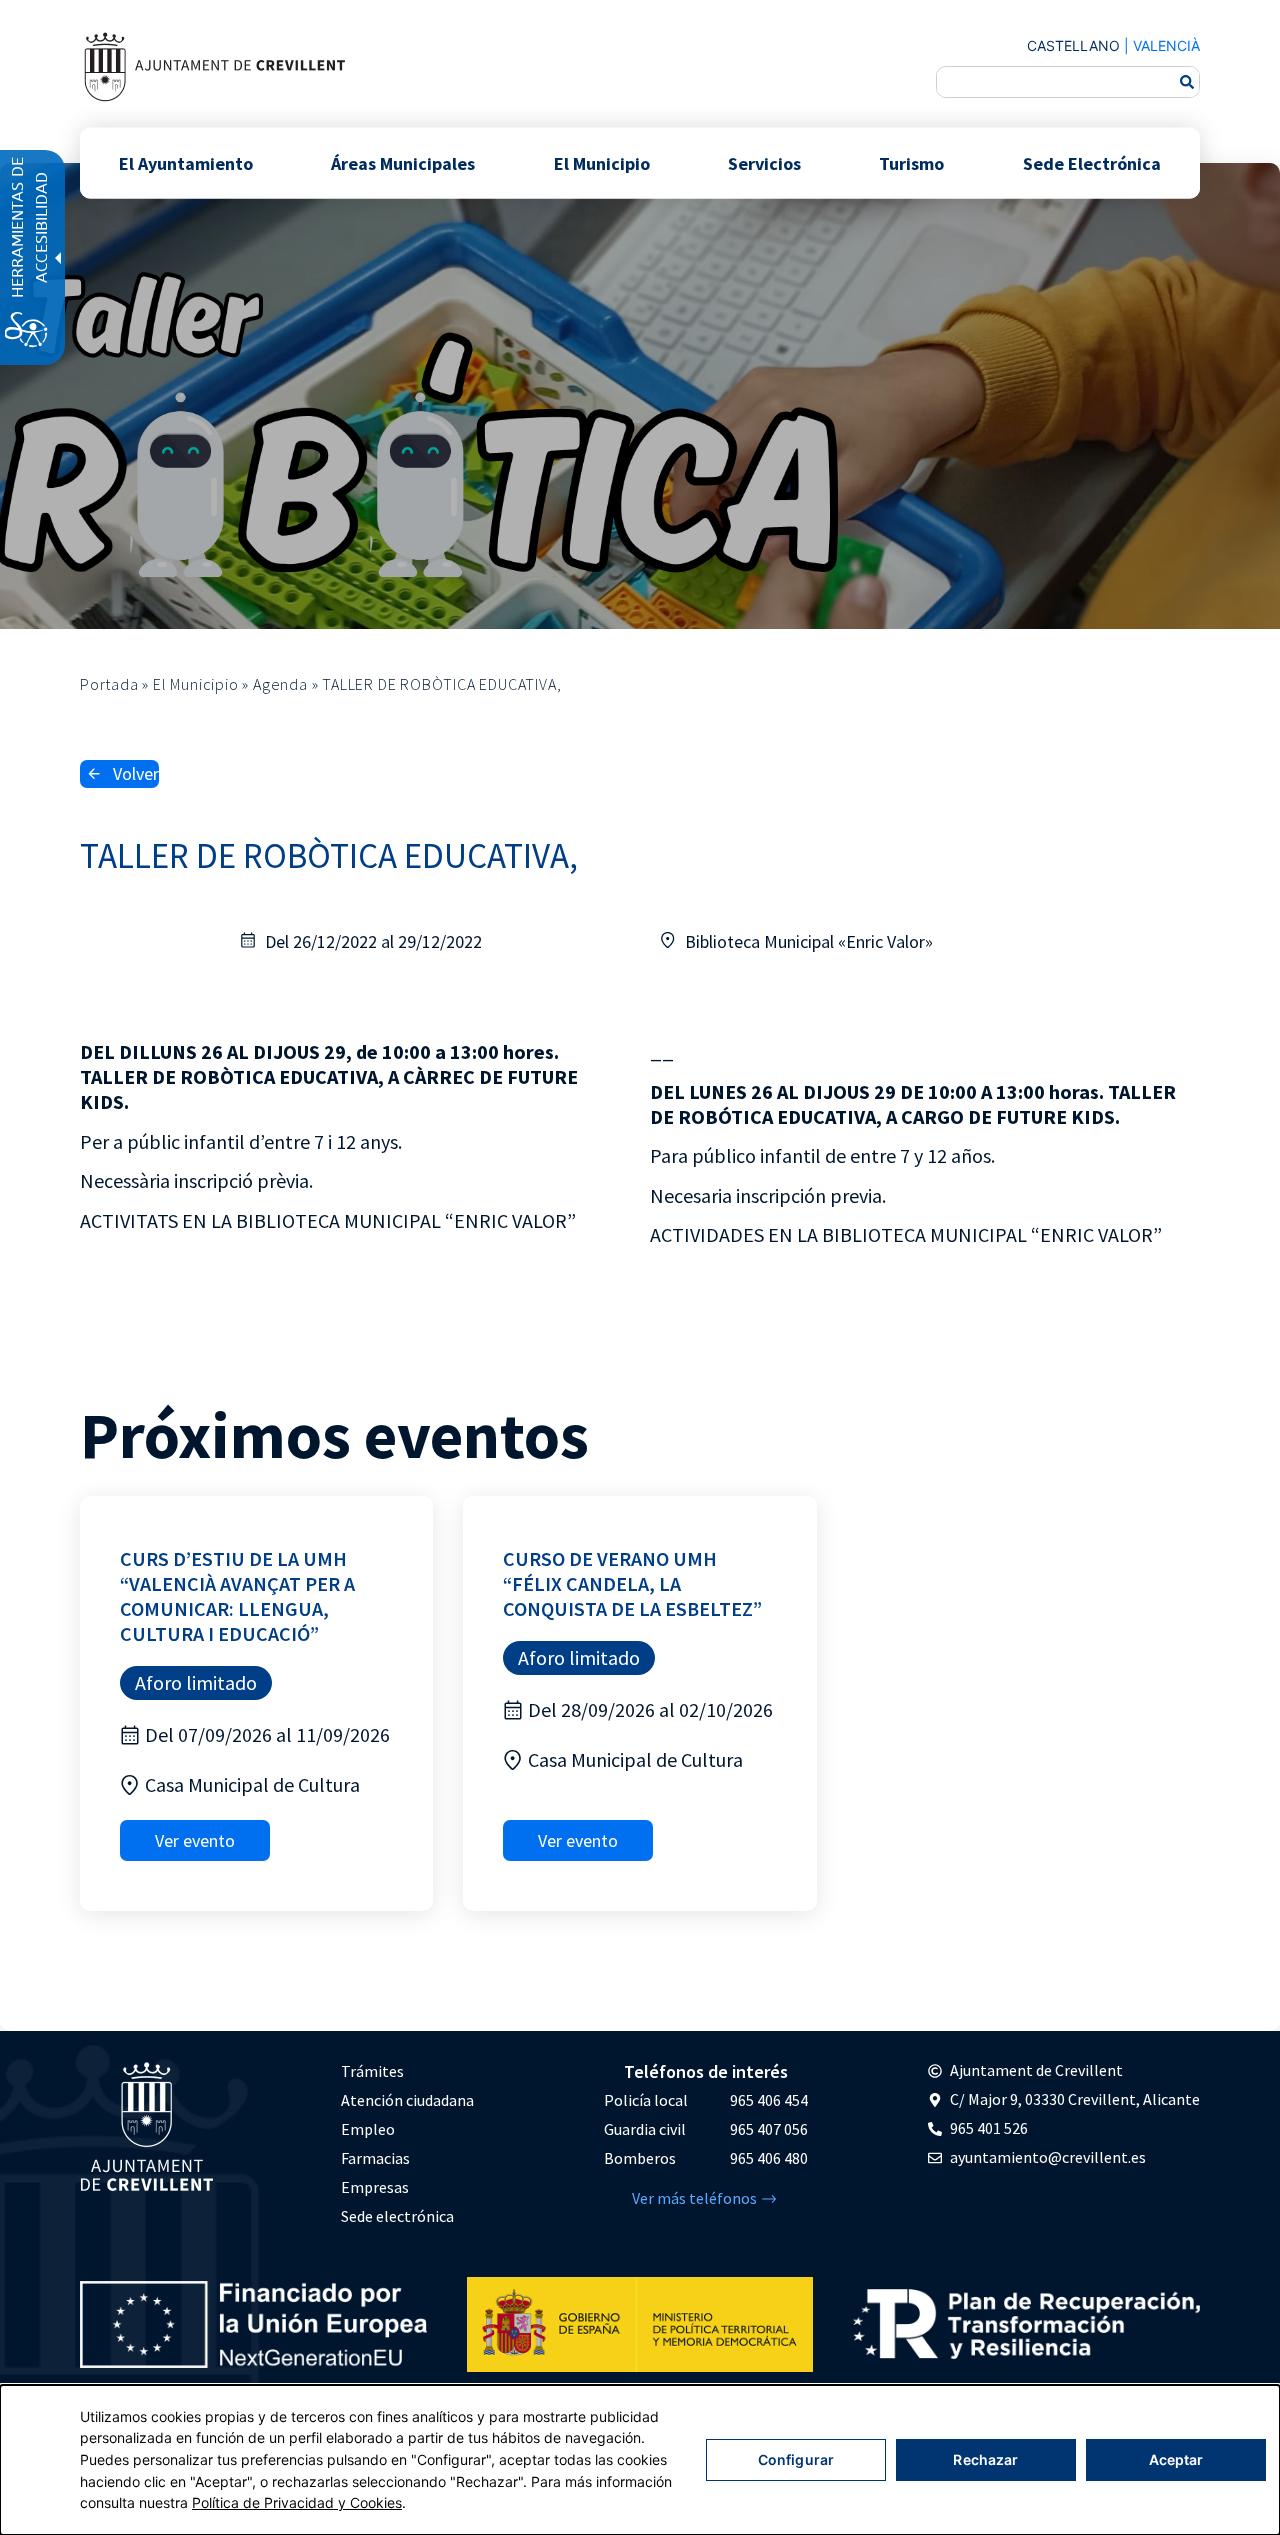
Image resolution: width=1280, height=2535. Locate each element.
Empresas (375, 2187)
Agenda (280, 684)
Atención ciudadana (407, 2100)
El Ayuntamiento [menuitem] (186, 162)
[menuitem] (407, 2071)
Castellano (1073, 45)
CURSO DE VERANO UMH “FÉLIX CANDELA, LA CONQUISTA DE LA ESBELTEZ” (632, 1583)
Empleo (368, 2129)
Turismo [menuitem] (911, 162)
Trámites (372, 2071)
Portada (109, 684)
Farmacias (375, 2158)
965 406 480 (769, 2158)
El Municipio (196, 684)
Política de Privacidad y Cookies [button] (297, 2502)
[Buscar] (1187, 82)
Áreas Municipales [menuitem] (403, 162)
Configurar (796, 2459)
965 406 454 (769, 2100)
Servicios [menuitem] (764, 162)
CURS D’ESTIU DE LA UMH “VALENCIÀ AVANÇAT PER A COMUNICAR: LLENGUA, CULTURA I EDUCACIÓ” (237, 1596)
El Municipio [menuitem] (602, 162)
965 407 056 (769, 2129)
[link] (214, 66)
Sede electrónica (397, 2216)
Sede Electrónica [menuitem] (1092, 162)
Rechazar (985, 2459)
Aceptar (1176, 2459)
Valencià (1166, 45)
